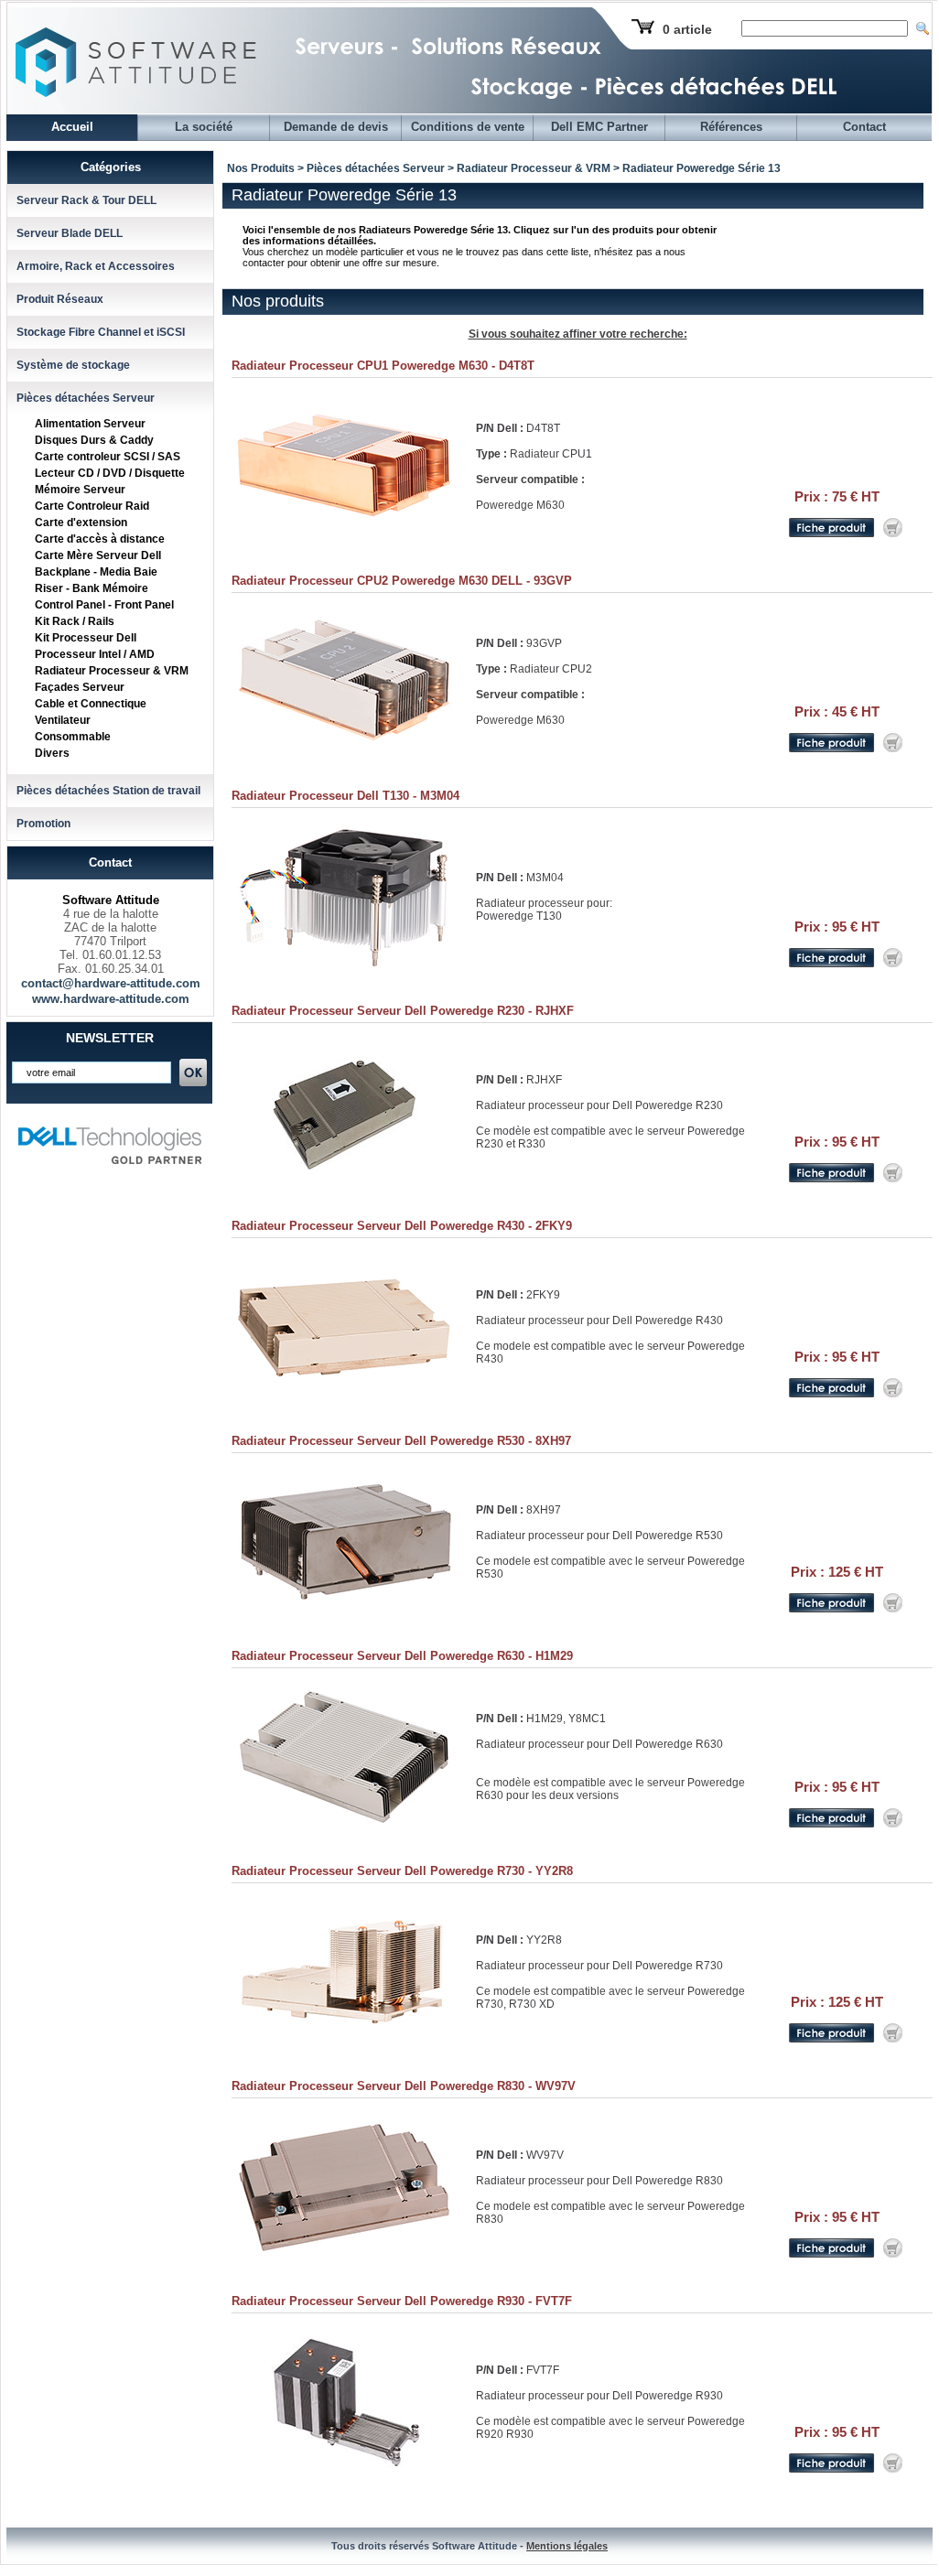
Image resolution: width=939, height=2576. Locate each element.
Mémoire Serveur (80, 490)
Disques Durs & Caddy (94, 440)
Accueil (72, 127)
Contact (864, 127)
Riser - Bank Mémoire (92, 588)
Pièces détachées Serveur (86, 398)
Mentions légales (567, 2546)
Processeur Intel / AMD (95, 654)
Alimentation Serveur (90, 424)
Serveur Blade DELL (70, 233)
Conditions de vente (468, 127)
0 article (687, 29)
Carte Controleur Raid (92, 506)
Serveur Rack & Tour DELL (86, 200)
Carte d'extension (81, 523)
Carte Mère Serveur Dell (98, 555)
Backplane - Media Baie (96, 572)
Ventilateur (63, 720)
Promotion (43, 824)
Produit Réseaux (60, 299)
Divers (52, 753)
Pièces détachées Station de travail (108, 791)
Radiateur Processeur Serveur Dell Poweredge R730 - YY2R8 (402, 1871)
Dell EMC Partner (599, 127)
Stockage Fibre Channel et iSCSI (101, 332)
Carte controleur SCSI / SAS (108, 457)
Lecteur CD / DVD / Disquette (110, 473)
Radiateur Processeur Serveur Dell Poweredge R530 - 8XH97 (401, 1441)
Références (731, 127)
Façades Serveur (80, 687)
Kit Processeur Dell (86, 638)
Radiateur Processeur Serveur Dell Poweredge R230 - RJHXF (403, 1011)
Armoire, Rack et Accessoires (96, 266)
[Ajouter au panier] (893, 534)
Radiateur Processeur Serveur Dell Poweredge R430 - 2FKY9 (402, 1226)
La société (204, 127)
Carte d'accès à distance (100, 539)
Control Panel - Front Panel (104, 605)
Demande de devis (336, 127)
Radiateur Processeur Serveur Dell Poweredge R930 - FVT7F (402, 2301)
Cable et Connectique (91, 704)
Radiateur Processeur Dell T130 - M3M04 (345, 796)
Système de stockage (73, 365)
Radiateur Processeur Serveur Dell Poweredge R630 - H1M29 (402, 1656)
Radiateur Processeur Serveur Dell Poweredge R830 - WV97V (404, 2086)
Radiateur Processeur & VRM (112, 671)
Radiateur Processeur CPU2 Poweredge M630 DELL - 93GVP (402, 581)
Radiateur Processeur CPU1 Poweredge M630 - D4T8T (383, 366)
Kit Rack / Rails (75, 621)
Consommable (73, 737)
